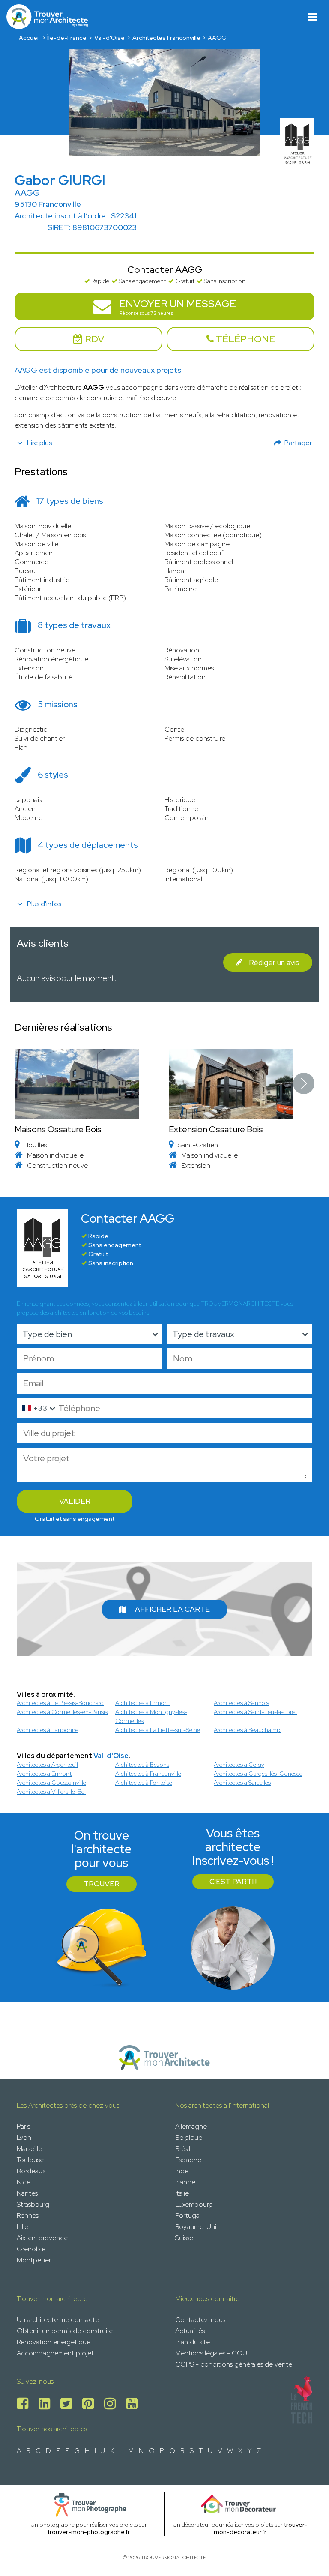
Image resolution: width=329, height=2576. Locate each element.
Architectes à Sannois (241, 1703)
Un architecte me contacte (58, 2320)
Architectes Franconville (166, 38)
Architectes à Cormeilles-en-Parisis (62, 1712)
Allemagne (191, 2126)
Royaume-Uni (196, 2227)
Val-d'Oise (109, 38)
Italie (182, 2193)
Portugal (188, 2215)
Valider (75, 1501)
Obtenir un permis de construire (65, 2331)
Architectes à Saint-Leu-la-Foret (255, 1712)
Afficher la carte (172, 1609)
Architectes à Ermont (143, 1703)
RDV (93, 339)
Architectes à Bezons (142, 1765)
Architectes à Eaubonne (48, 1730)
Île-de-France (67, 38)
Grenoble (31, 2249)
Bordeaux (31, 2171)
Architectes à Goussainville (51, 1783)
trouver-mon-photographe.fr (89, 2532)
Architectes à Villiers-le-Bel (51, 1792)
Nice (24, 2182)
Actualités (190, 2331)
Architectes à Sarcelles (242, 1783)
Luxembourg (194, 2204)
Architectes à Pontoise (144, 1783)
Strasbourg (33, 2204)
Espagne (188, 2160)
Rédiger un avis (274, 962)
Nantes (27, 2193)
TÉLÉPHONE (244, 339)
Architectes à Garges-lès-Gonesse (258, 1774)
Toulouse (30, 2160)
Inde (182, 2171)
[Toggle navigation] (313, 17)
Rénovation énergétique (54, 2342)
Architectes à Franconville (148, 1774)
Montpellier (34, 2260)
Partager (298, 443)
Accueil (29, 38)
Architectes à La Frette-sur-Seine (158, 1730)
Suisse (184, 2238)
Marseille (29, 2149)
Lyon (24, 2138)
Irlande (185, 2182)
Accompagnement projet (55, 2353)
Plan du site (193, 2342)
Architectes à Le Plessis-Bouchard (60, 1703)
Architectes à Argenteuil (47, 1765)
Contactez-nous (200, 2320)
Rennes (28, 2215)
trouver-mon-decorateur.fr (261, 2528)
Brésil (183, 2149)
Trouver (102, 1884)
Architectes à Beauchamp (247, 1730)
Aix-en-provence (42, 2238)
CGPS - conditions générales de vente (234, 2364)
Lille (22, 2227)
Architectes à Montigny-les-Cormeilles (151, 1716)
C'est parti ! (233, 1882)
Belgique (189, 2138)
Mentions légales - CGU (211, 2353)
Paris (23, 2126)
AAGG (217, 38)
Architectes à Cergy (239, 1765)
